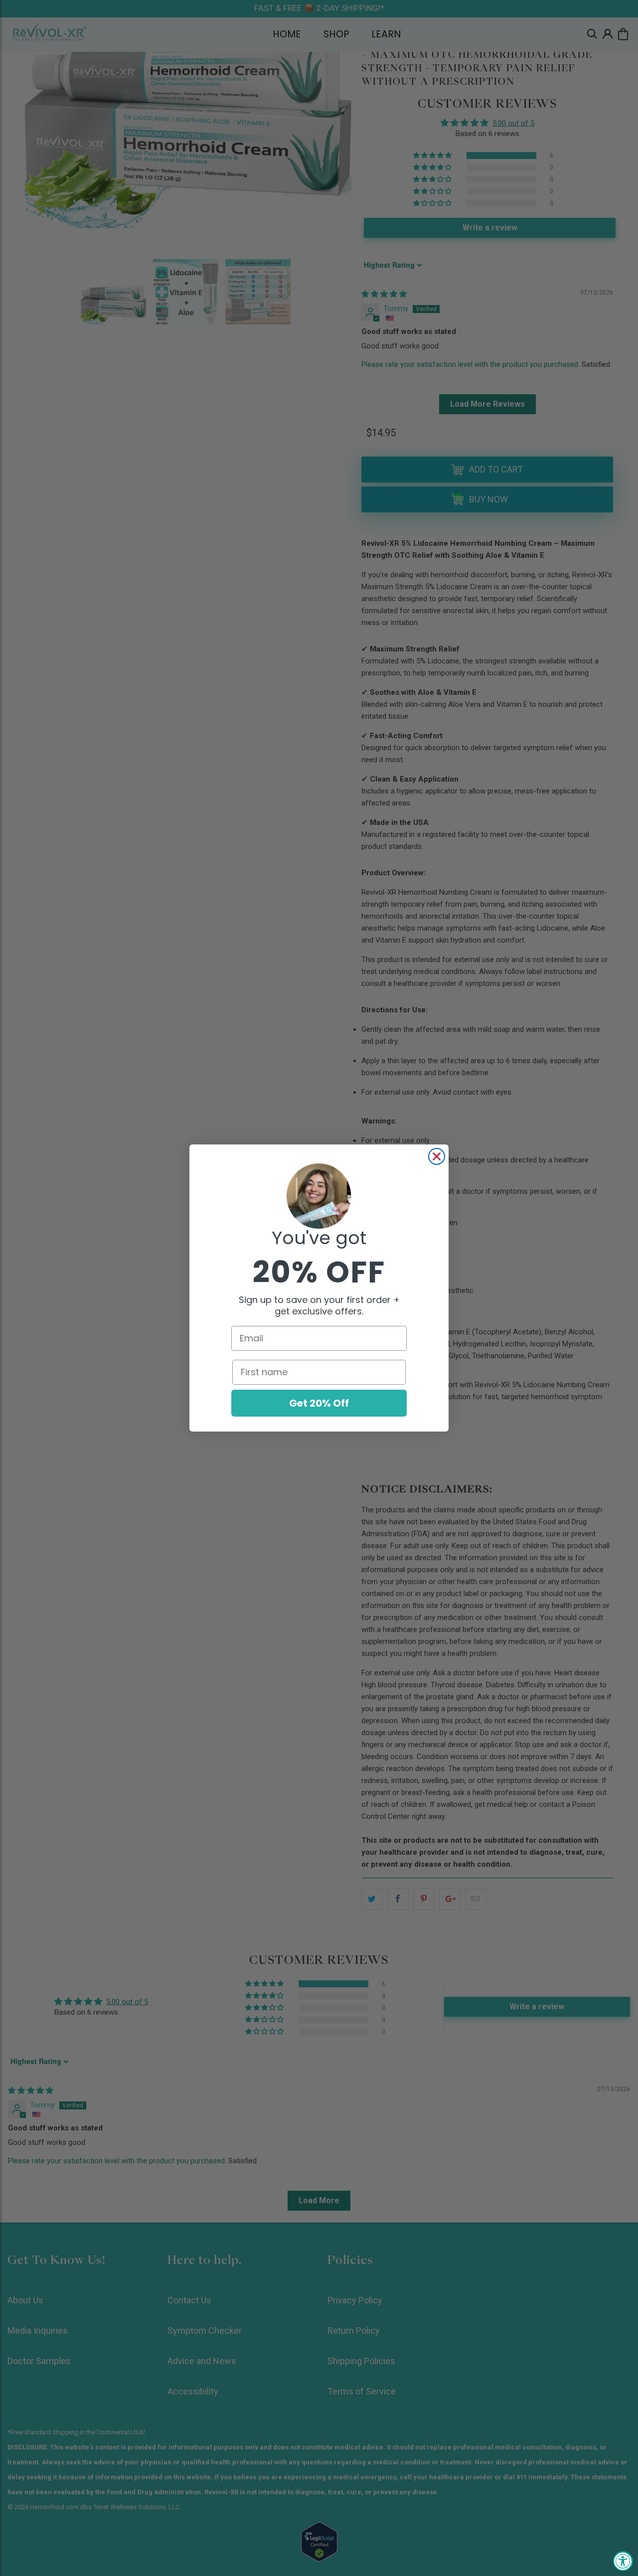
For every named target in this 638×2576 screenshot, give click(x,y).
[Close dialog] (437, 1156)
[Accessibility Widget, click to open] (623, 2561)
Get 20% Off (319, 1403)
